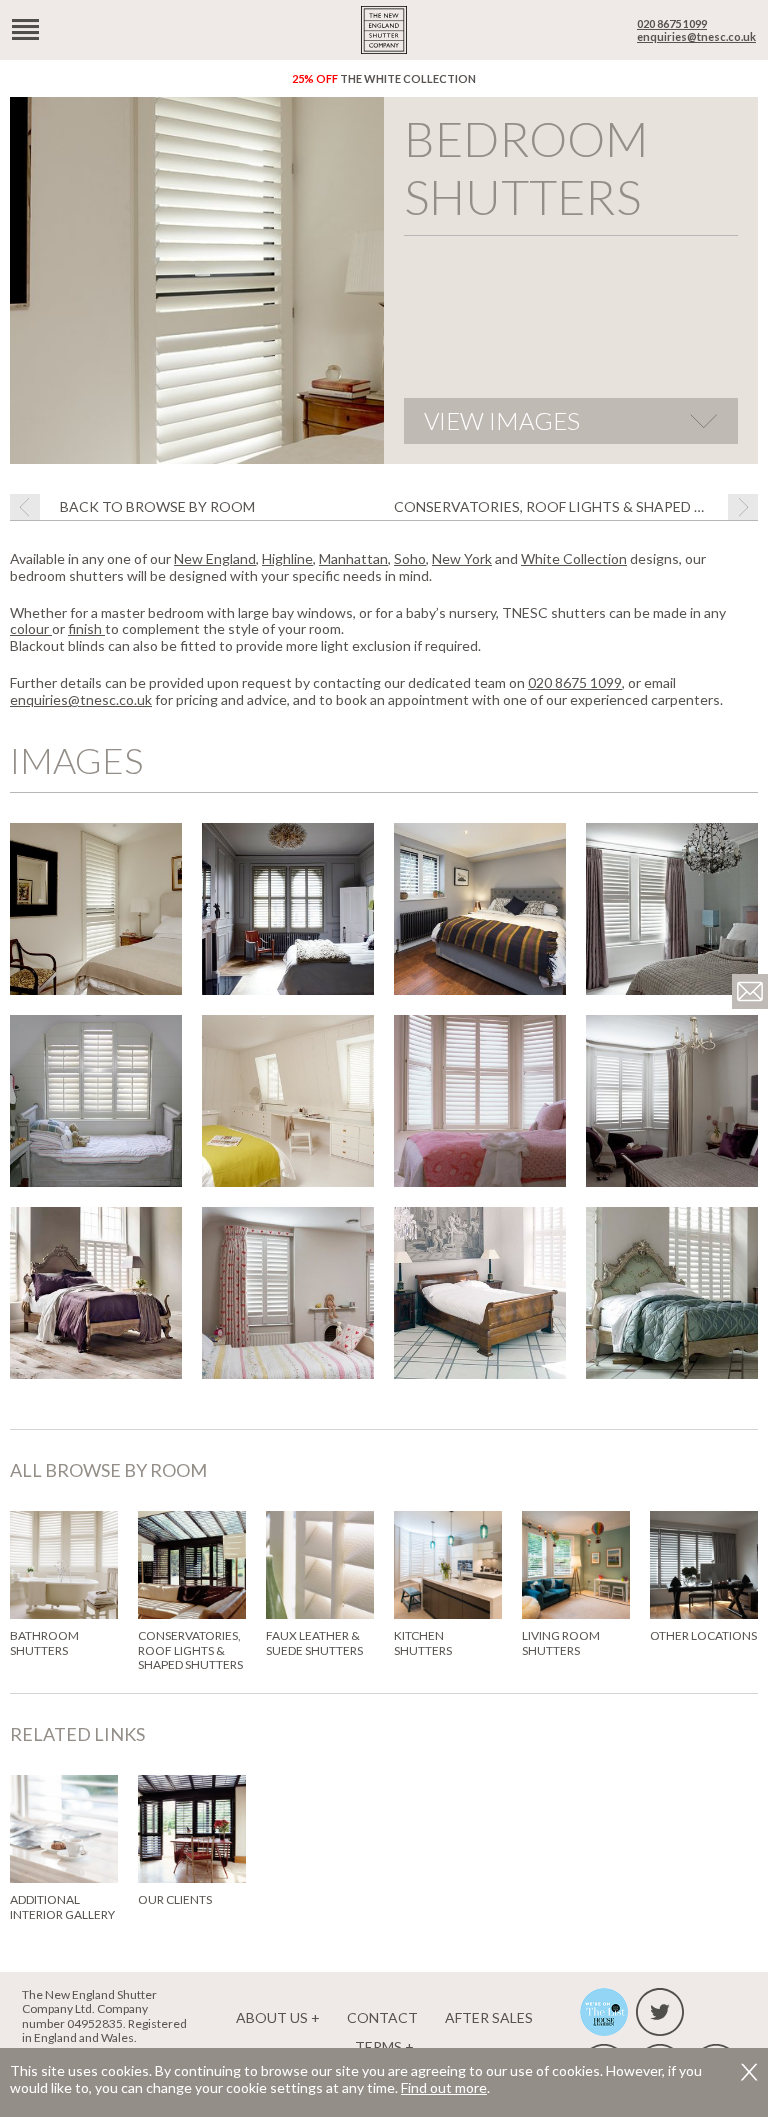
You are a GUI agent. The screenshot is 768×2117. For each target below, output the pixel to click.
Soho (410, 558)
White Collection (574, 558)
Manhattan (353, 558)
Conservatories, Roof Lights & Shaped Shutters (576, 506)
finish (86, 628)
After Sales (489, 2017)
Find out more (444, 2087)
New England (215, 558)
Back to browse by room (157, 506)
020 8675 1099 (672, 23)
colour (31, 628)
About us (272, 2017)
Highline (287, 558)
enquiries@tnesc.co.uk (696, 36)
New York (462, 558)
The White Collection (384, 78)
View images (502, 420)
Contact (382, 2017)
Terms (378, 2046)
